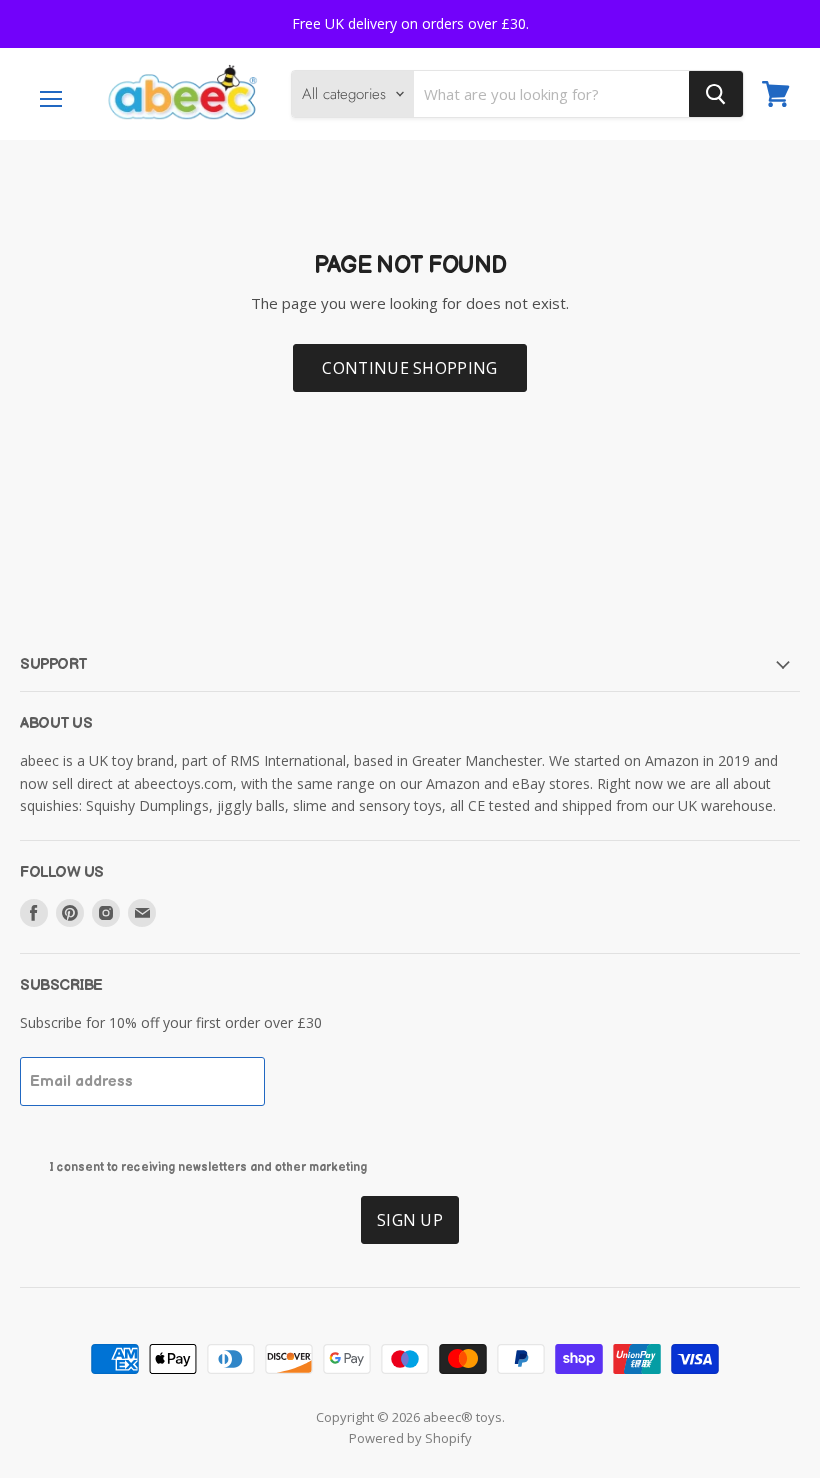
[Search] (716, 94)
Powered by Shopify (410, 1438)
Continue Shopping (409, 368)
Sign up (410, 1220)
